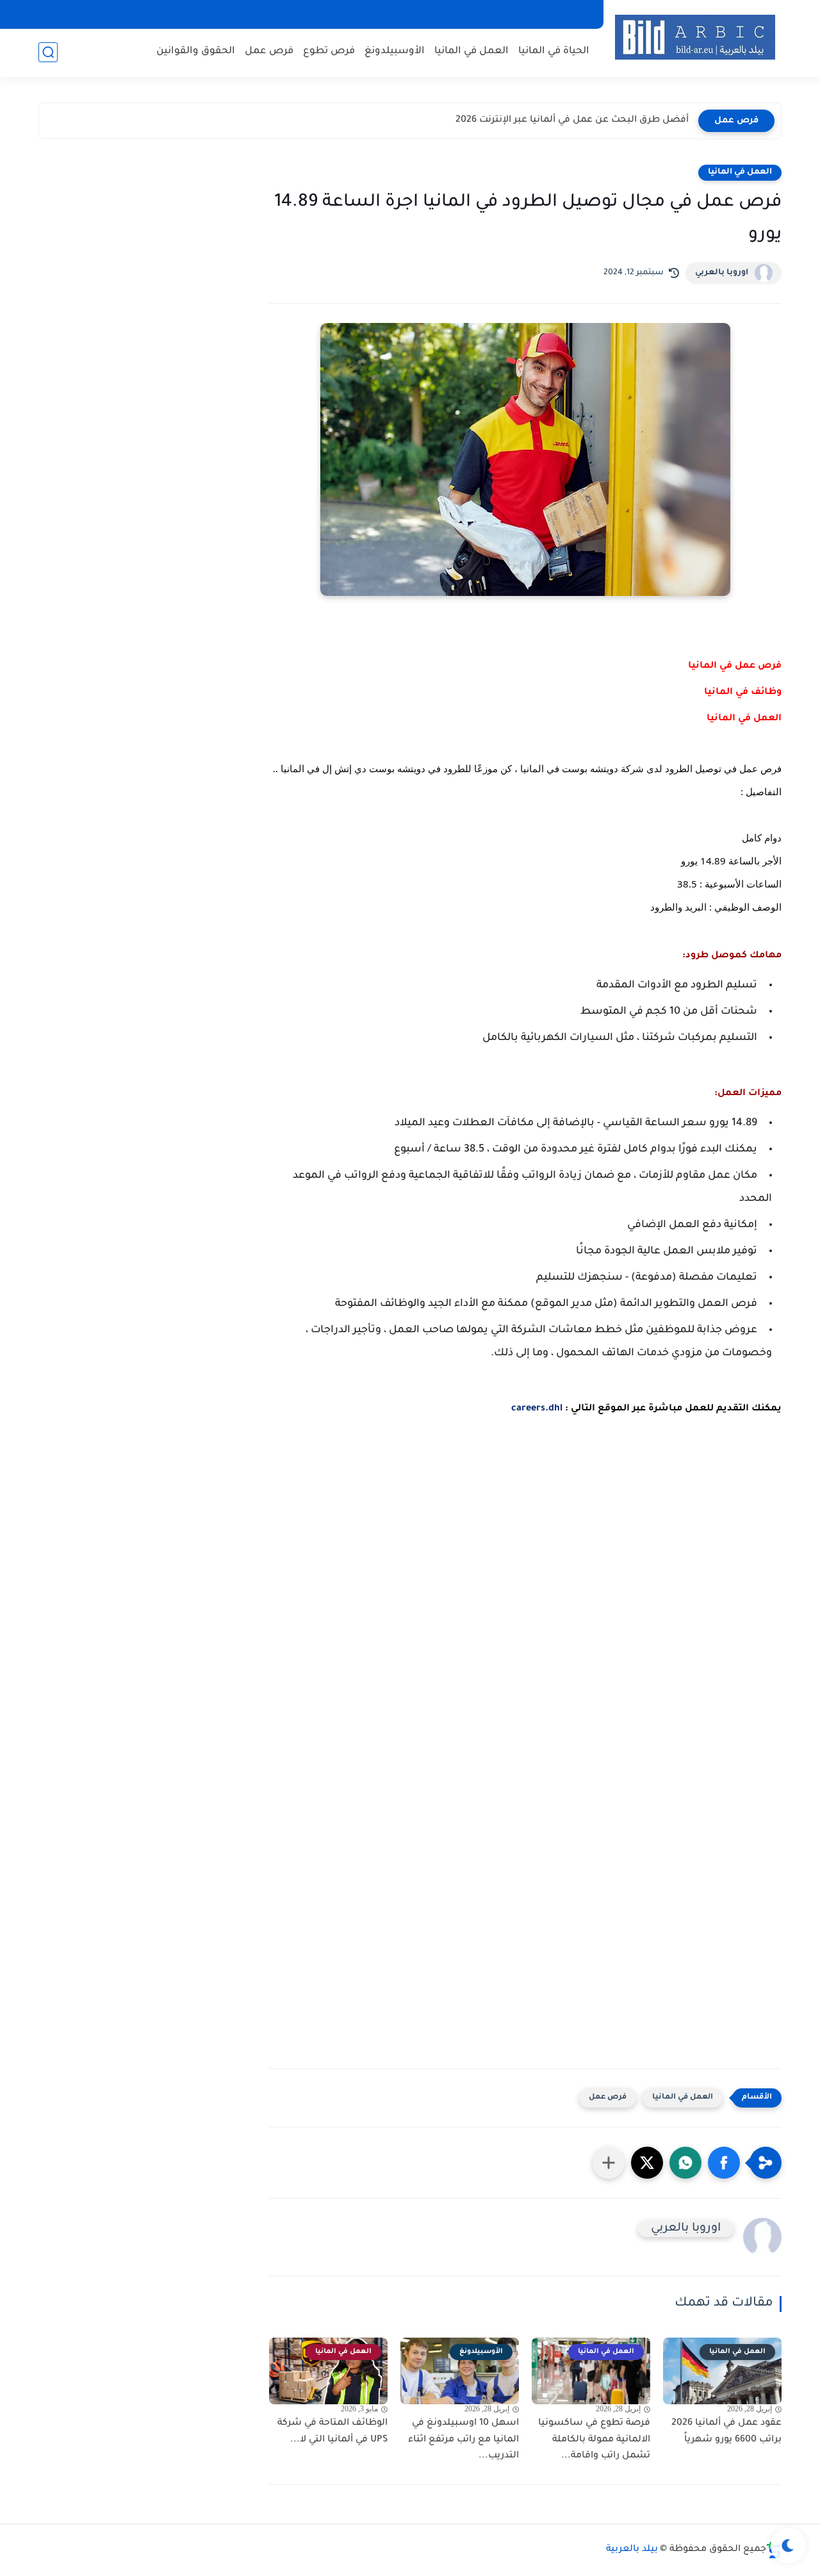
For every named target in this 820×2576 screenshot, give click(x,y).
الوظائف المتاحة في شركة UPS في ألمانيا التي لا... (332, 2432)
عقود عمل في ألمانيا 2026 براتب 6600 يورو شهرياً (726, 2432)
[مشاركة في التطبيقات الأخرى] (609, 2163)
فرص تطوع (329, 52)
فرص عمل (269, 52)
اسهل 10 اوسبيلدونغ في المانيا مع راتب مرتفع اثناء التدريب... (463, 2440)
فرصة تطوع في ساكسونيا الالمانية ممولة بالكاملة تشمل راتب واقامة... (594, 2440)
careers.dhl (537, 1409)
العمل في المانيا (471, 52)
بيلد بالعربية (632, 2550)
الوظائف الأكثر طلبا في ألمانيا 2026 (614, 120)
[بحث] (48, 52)
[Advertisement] (525, 1585)
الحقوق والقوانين (196, 52)
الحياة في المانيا (554, 52)
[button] (724, 2163)
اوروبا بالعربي (722, 273)
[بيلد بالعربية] (695, 37)
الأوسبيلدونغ (395, 52)
